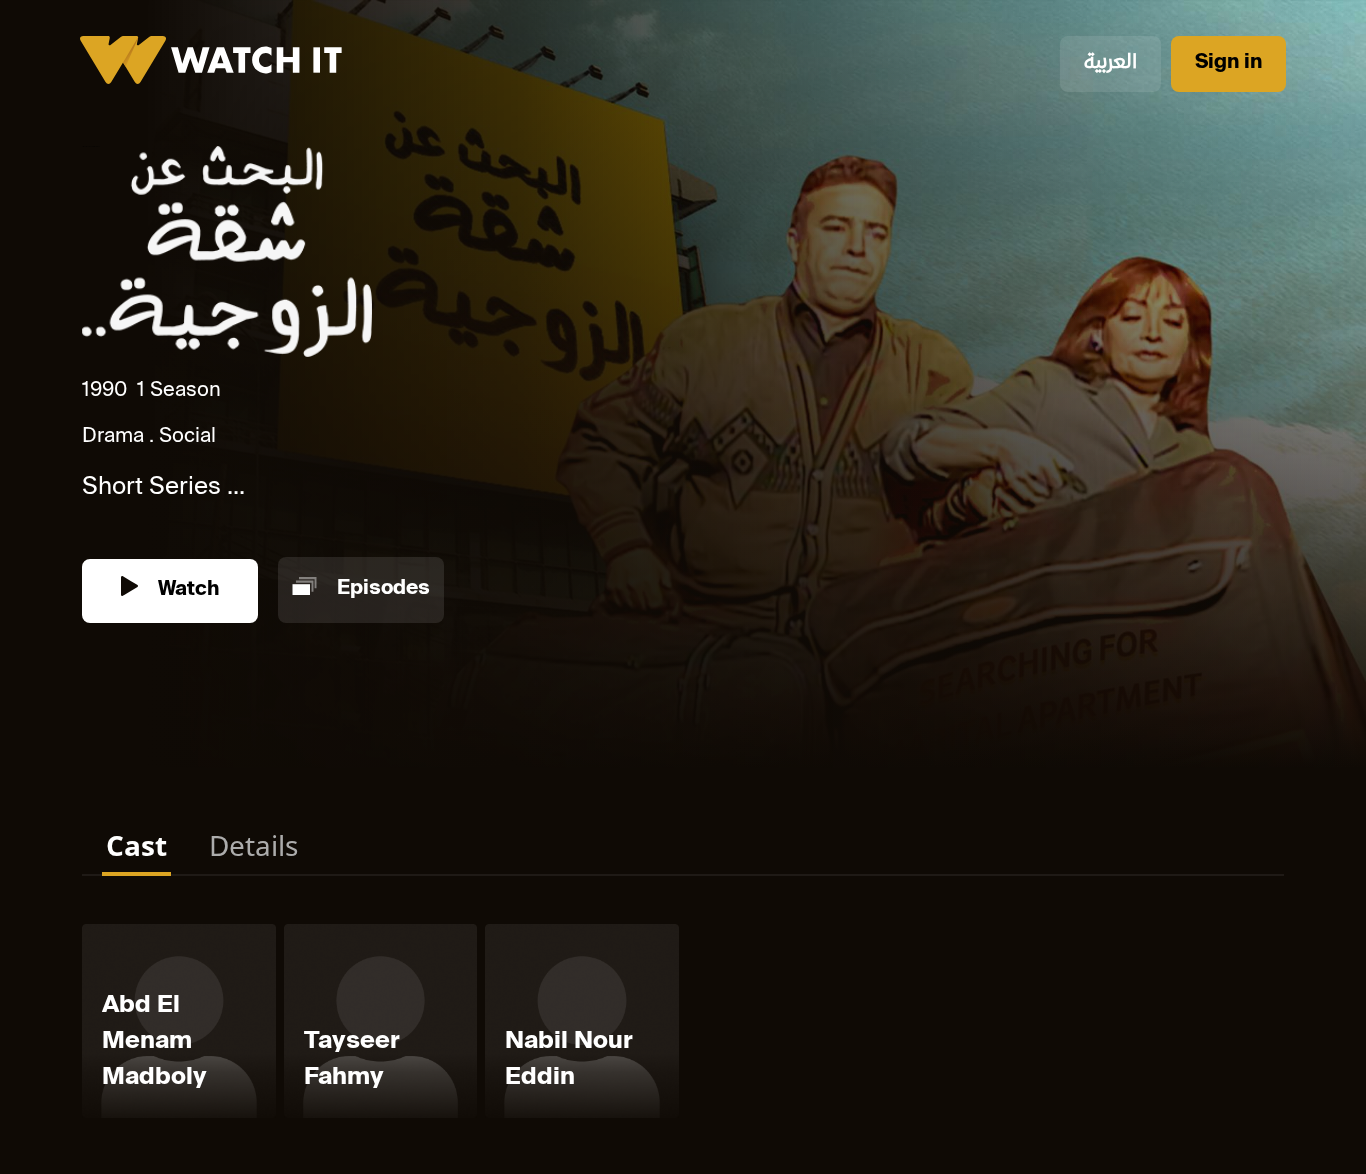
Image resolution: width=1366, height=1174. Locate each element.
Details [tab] (253, 845)
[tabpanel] (683, 1025)
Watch (186, 590)
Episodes (381, 590)
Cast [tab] (136, 845)
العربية (1110, 63)
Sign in (1228, 63)
